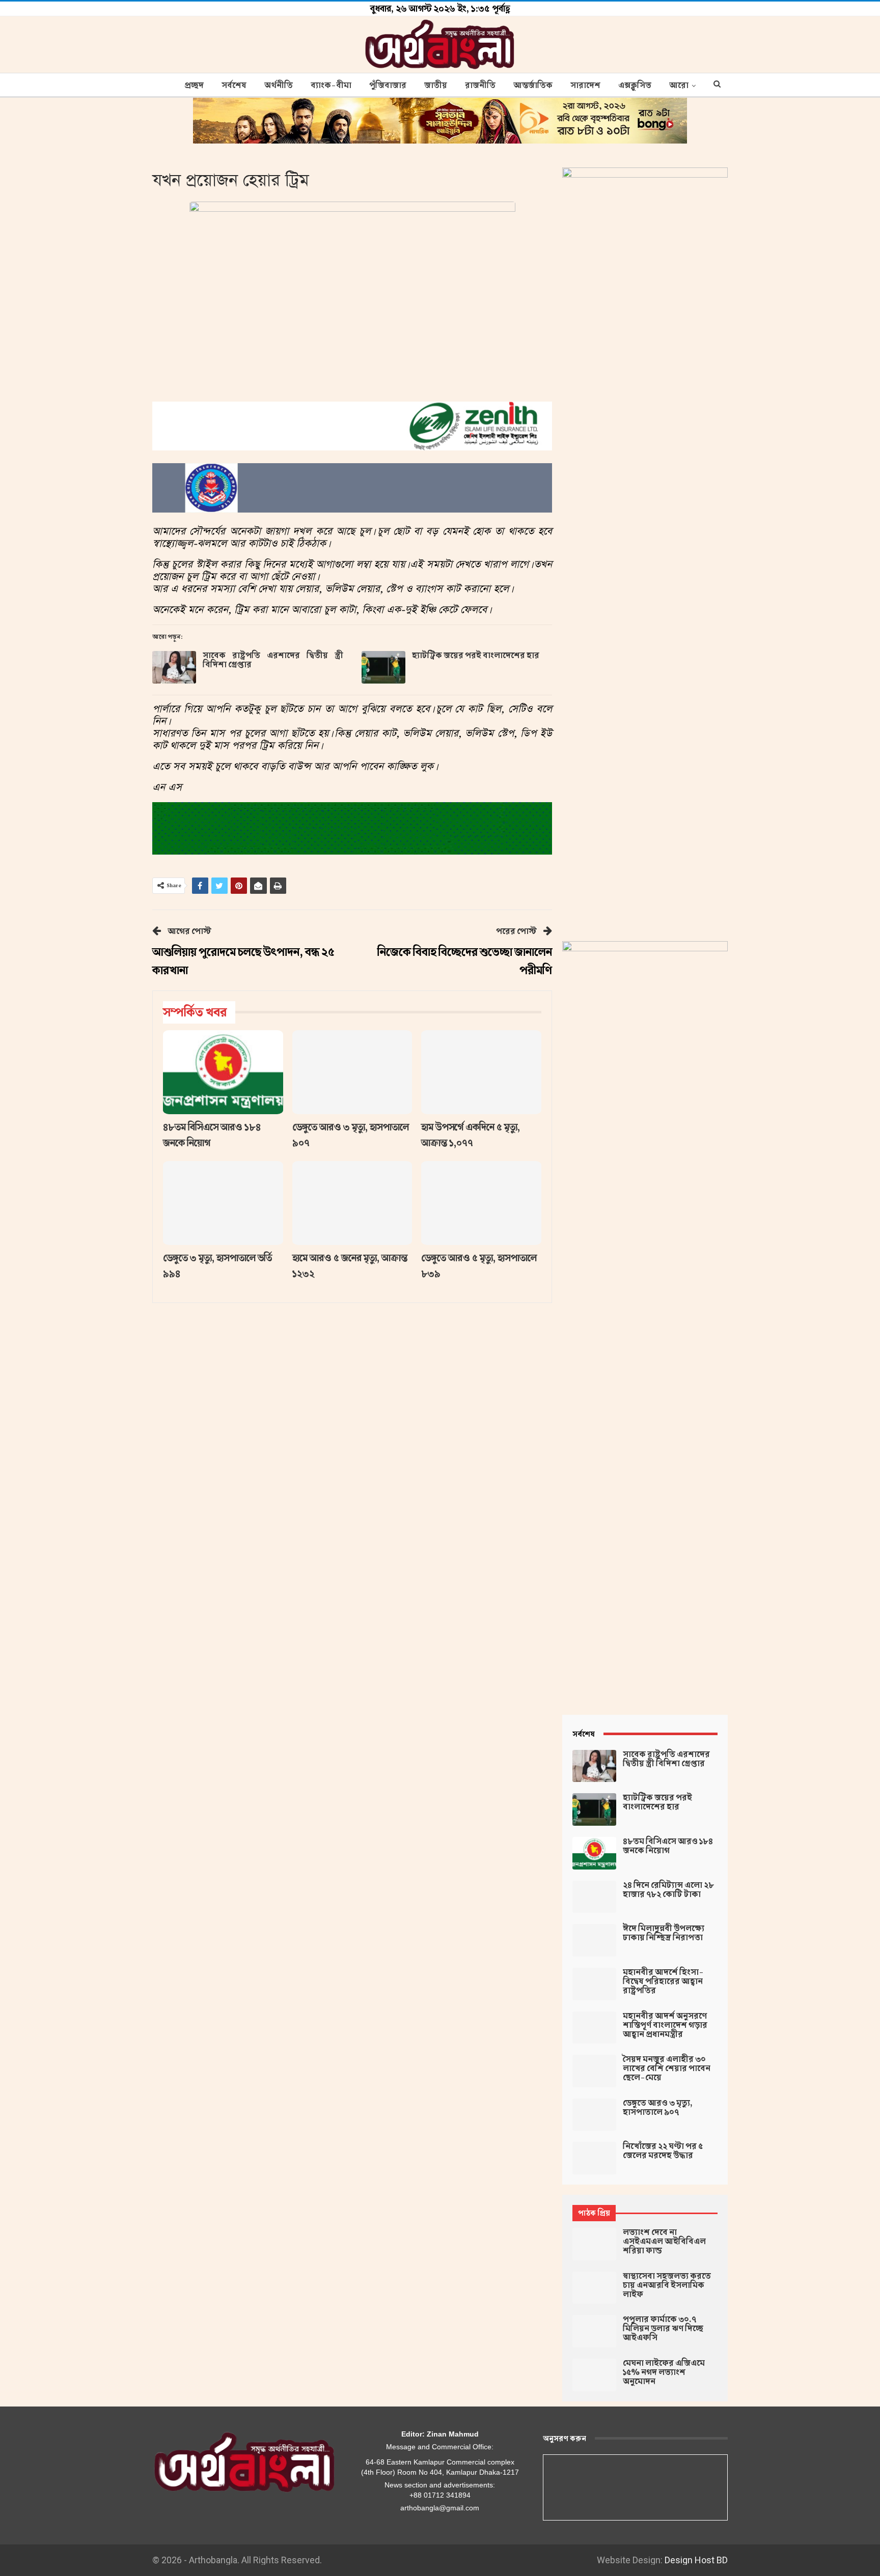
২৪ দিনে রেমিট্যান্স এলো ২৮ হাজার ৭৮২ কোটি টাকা (668, 1890)
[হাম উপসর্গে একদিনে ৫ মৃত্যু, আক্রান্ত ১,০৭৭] (481, 1072)
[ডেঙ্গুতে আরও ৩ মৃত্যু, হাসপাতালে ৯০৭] (352, 1072)
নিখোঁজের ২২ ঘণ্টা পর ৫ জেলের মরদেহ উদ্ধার (663, 2151)
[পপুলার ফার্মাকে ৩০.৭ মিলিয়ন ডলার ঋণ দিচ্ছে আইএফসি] (594, 2331)
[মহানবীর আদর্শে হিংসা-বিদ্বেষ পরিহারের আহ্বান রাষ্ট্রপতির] (594, 1984)
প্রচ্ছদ (194, 86)
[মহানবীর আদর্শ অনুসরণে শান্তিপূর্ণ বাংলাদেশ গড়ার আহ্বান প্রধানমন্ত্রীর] (594, 2028)
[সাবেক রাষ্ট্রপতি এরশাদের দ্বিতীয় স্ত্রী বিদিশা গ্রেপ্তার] (174, 667)
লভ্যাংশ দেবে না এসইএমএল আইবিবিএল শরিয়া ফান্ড (664, 2242)
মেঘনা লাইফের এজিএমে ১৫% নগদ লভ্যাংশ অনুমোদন (664, 2372)
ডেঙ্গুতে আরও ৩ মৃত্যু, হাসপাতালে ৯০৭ (658, 2108)
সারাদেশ (585, 86)
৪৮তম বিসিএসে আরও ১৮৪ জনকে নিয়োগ (668, 1846)
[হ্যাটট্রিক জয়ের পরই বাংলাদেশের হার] (383, 667)
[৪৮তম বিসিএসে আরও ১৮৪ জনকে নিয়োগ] (223, 1072)
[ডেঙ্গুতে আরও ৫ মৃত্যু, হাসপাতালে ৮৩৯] (481, 1203)
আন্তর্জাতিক (533, 86)
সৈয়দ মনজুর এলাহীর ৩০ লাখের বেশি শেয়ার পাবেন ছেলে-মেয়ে (667, 2069)
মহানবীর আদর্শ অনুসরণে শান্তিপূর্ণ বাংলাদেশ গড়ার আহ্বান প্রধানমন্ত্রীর (665, 2025)
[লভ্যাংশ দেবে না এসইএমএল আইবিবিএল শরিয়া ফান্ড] (594, 2244)
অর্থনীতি (279, 86)
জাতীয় (436, 86)
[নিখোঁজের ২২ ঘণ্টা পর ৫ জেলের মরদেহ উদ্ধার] (594, 2158)
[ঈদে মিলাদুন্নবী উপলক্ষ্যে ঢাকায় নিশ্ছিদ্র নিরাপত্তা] (594, 1940)
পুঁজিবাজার (388, 86)
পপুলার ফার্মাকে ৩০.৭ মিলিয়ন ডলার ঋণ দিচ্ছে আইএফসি (663, 2329)
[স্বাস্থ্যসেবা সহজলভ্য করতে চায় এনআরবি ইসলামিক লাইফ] (594, 2288)
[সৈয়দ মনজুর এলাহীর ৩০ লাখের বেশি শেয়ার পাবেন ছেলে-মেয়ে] (594, 2071)
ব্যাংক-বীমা (331, 86)
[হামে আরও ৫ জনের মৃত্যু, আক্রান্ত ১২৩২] (352, 1203)
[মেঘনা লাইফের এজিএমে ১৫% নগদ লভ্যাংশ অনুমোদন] (594, 2375)
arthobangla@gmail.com (440, 2508)
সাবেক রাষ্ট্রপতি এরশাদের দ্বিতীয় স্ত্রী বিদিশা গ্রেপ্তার (273, 660)
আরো (679, 86)
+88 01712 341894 (440, 2495)
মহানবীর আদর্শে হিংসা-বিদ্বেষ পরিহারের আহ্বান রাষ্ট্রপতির (663, 1981)
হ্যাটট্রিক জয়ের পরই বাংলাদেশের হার (476, 656)
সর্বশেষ (234, 86)
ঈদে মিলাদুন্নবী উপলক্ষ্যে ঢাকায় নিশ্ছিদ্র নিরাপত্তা (664, 1933)
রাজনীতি (480, 86)
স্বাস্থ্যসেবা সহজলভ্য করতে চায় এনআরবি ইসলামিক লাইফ (667, 2285)
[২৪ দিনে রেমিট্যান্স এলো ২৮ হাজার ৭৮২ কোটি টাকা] (594, 1897)
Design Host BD (696, 2560)
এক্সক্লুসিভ (635, 86)
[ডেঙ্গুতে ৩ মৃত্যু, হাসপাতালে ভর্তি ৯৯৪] (223, 1203)
